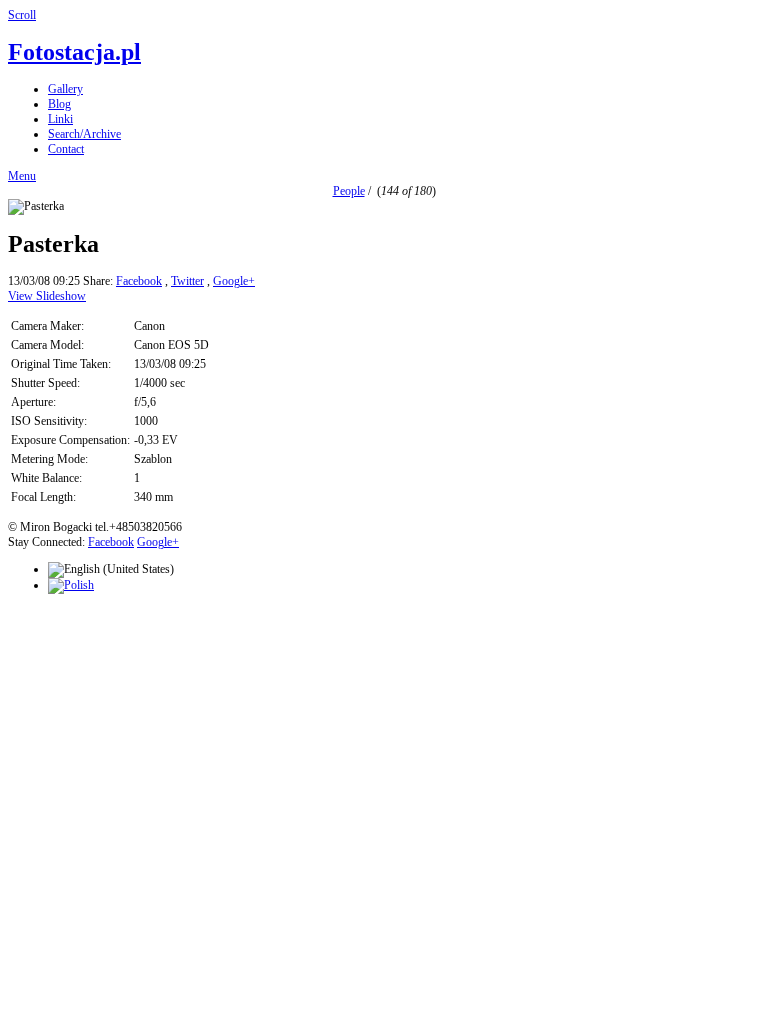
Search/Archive (84, 134)
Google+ (234, 281)
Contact (66, 149)
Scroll (22, 15)
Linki (60, 119)
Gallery (65, 89)
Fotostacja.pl (74, 52)
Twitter (187, 281)
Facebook (139, 281)
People (349, 191)
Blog (59, 104)
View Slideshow (47, 296)
